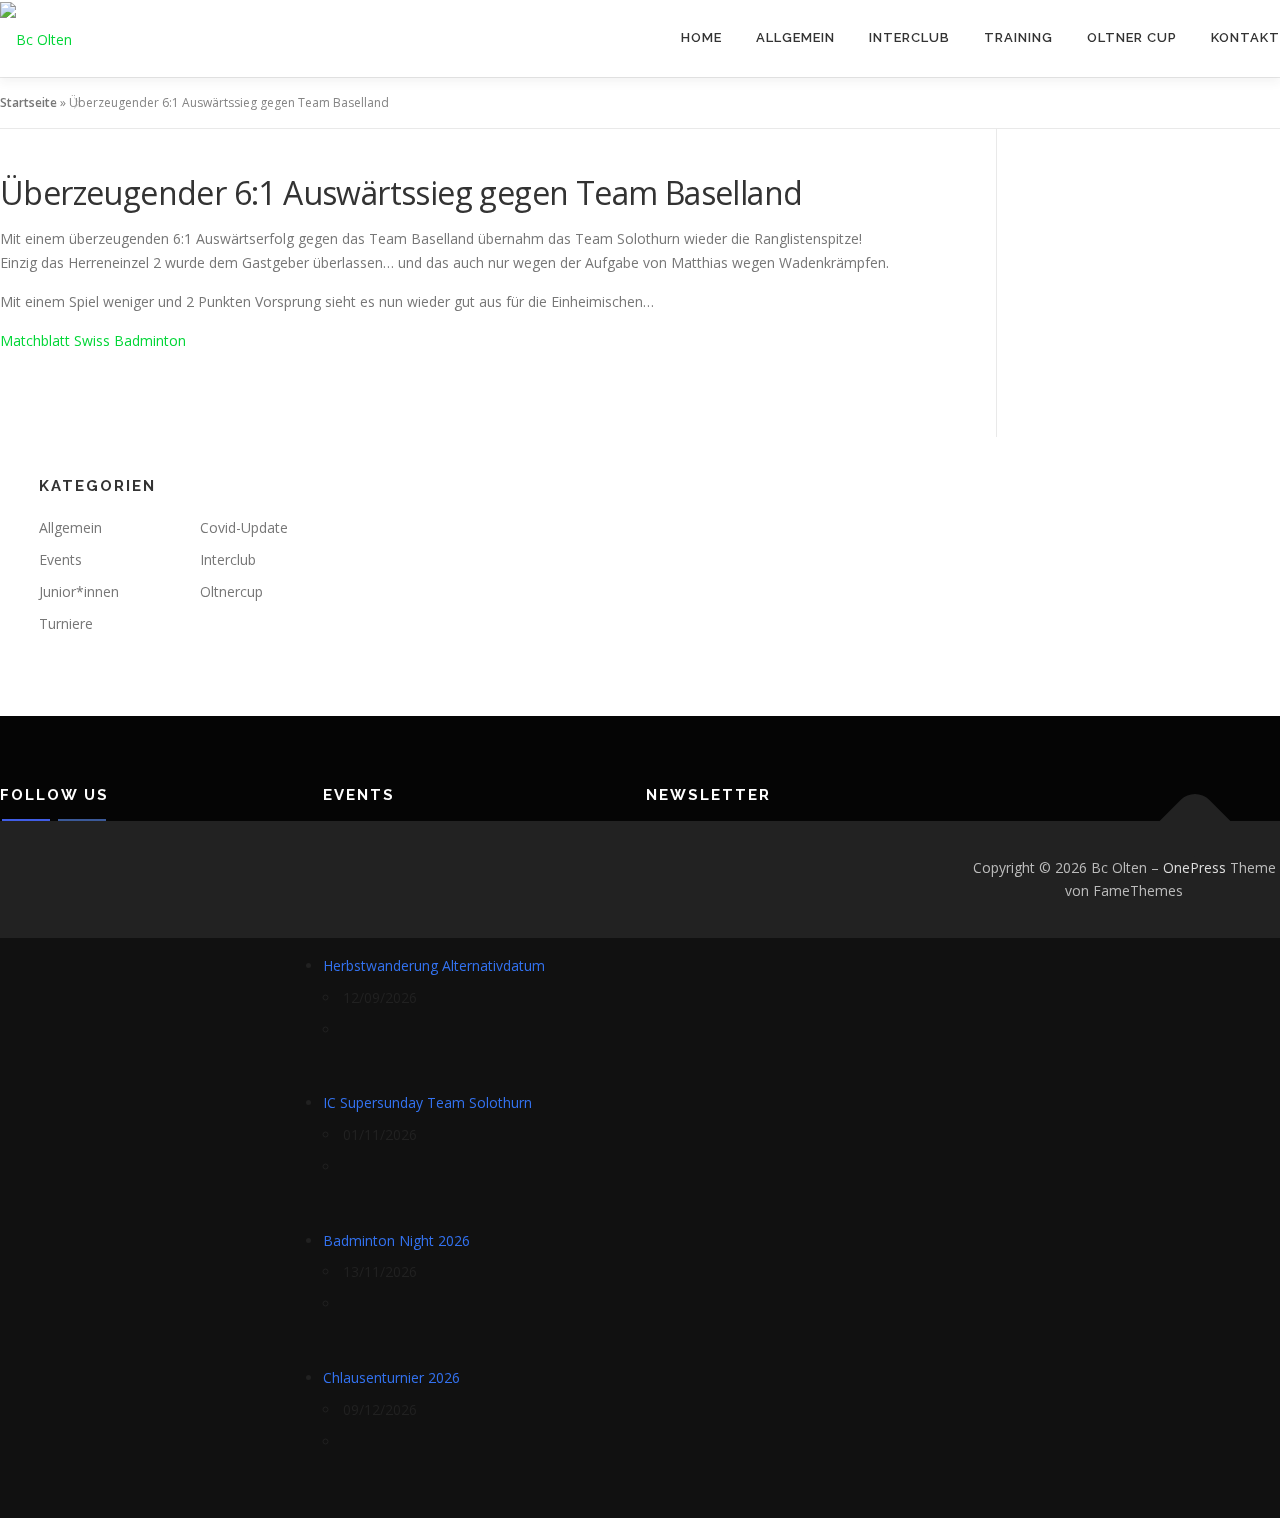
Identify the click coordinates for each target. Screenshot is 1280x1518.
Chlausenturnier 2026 (391, 1377)
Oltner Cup (1132, 37)
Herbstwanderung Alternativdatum (434, 965)
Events (60, 559)
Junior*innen (79, 591)
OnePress (1194, 867)
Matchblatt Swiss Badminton (93, 340)
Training (1018, 37)
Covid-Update (244, 527)
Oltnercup (231, 591)
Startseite (28, 102)
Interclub (909, 37)
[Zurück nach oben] (1195, 820)
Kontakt (1245, 37)
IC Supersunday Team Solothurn (427, 1102)
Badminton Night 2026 (396, 1240)
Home (701, 37)
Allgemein (795, 37)
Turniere (66, 623)
